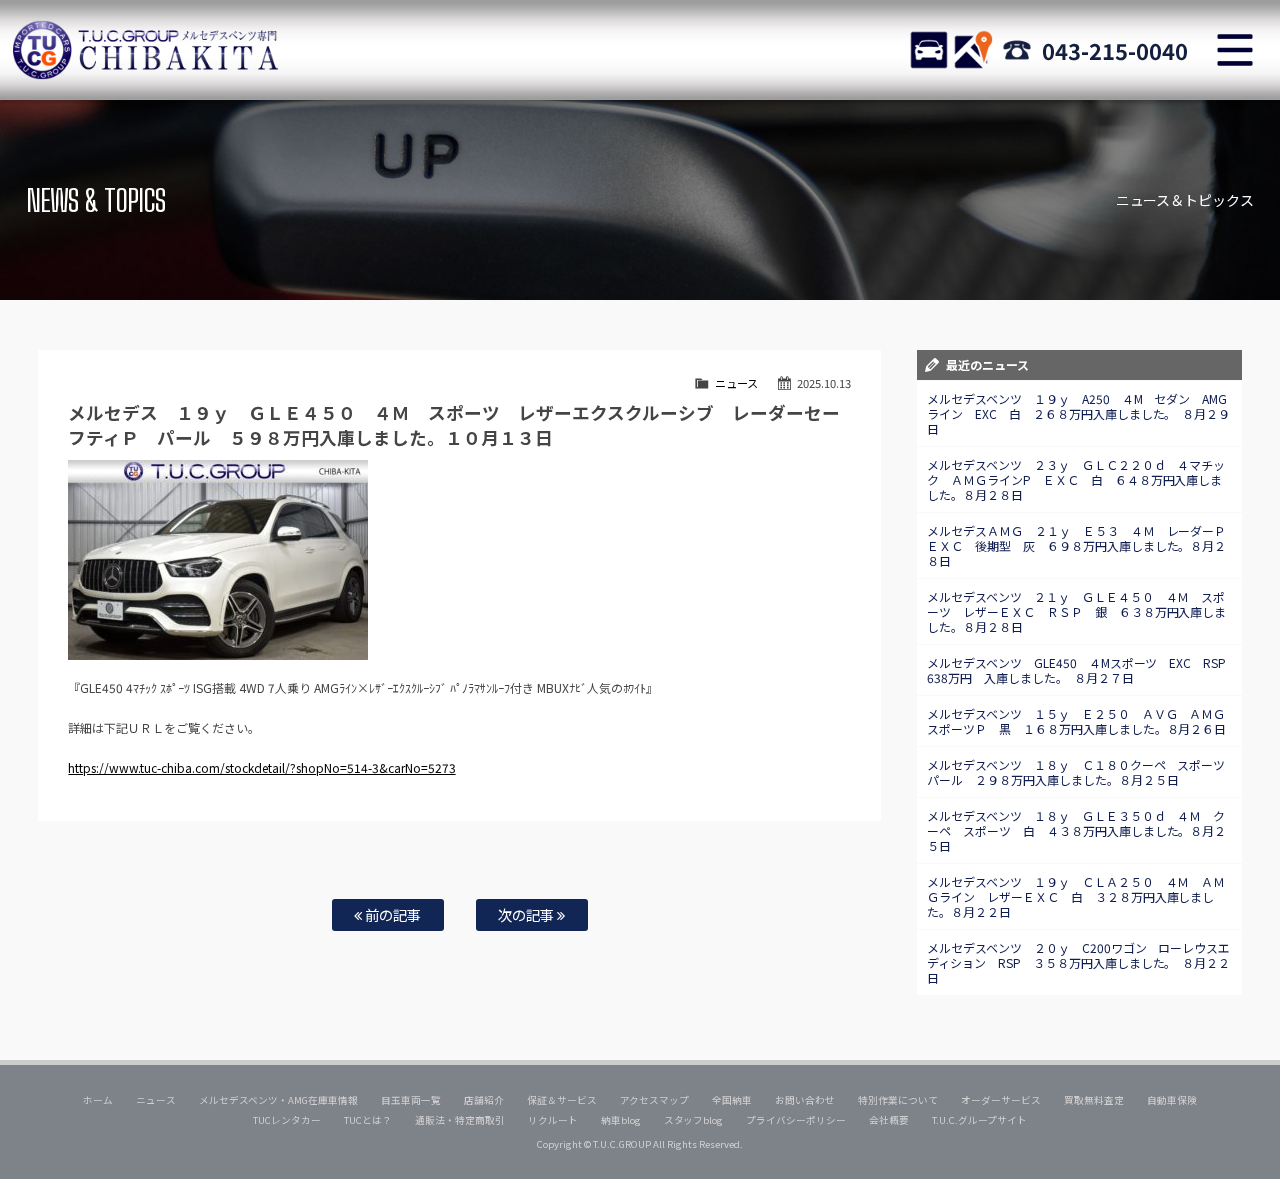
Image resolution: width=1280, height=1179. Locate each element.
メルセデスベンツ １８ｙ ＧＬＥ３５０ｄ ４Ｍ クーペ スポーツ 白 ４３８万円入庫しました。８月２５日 (1077, 830)
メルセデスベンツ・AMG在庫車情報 (278, 1100)
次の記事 (527, 914)
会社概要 (889, 1120)
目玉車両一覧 (411, 1100)
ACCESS (973, 50)
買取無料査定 (1094, 1100)
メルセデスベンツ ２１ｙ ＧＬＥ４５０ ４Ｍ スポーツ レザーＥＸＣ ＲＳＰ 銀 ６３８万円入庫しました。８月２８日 (1077, 611)
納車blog (621, 1120)
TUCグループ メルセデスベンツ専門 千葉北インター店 (145, 50)
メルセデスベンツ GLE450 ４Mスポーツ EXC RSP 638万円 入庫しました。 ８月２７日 (1083, 670)
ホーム (98, 1100)
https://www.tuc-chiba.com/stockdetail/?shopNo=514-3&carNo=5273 (261, 767)
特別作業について (898, 1100)
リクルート (553, 1120)
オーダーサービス (1001, 1100)
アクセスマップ (655, 1100)
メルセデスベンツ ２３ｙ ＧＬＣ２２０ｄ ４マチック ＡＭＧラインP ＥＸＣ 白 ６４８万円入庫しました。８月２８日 (1076, 479)
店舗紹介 (484, 1100)
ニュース (736, 383)
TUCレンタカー (287, 1120)
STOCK (929, 50)
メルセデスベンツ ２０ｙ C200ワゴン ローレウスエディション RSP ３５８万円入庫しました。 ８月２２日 (1079, 962)
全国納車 (732, 1100)
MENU (1235, 50)
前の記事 (391, 914)
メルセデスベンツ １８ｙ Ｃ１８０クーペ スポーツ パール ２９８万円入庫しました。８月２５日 (1082, 772)
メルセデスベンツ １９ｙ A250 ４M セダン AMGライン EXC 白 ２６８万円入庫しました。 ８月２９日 (1079, 413)
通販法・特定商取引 (460, 1120)
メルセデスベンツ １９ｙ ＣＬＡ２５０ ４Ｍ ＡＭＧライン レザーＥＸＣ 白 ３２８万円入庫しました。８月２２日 (1076, 896)
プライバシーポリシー (796, 1120)
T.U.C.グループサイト (979, 1120)
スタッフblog (694, 1120)
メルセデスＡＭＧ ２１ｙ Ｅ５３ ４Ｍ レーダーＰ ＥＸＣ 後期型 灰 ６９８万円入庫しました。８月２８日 (1083, 545)
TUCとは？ (368, 1120)
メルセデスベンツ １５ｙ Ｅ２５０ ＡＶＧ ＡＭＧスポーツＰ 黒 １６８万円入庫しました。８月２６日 (1077, 721)
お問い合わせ (805, 1100)
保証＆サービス (562, 1100)
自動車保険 (1172, 1100)
